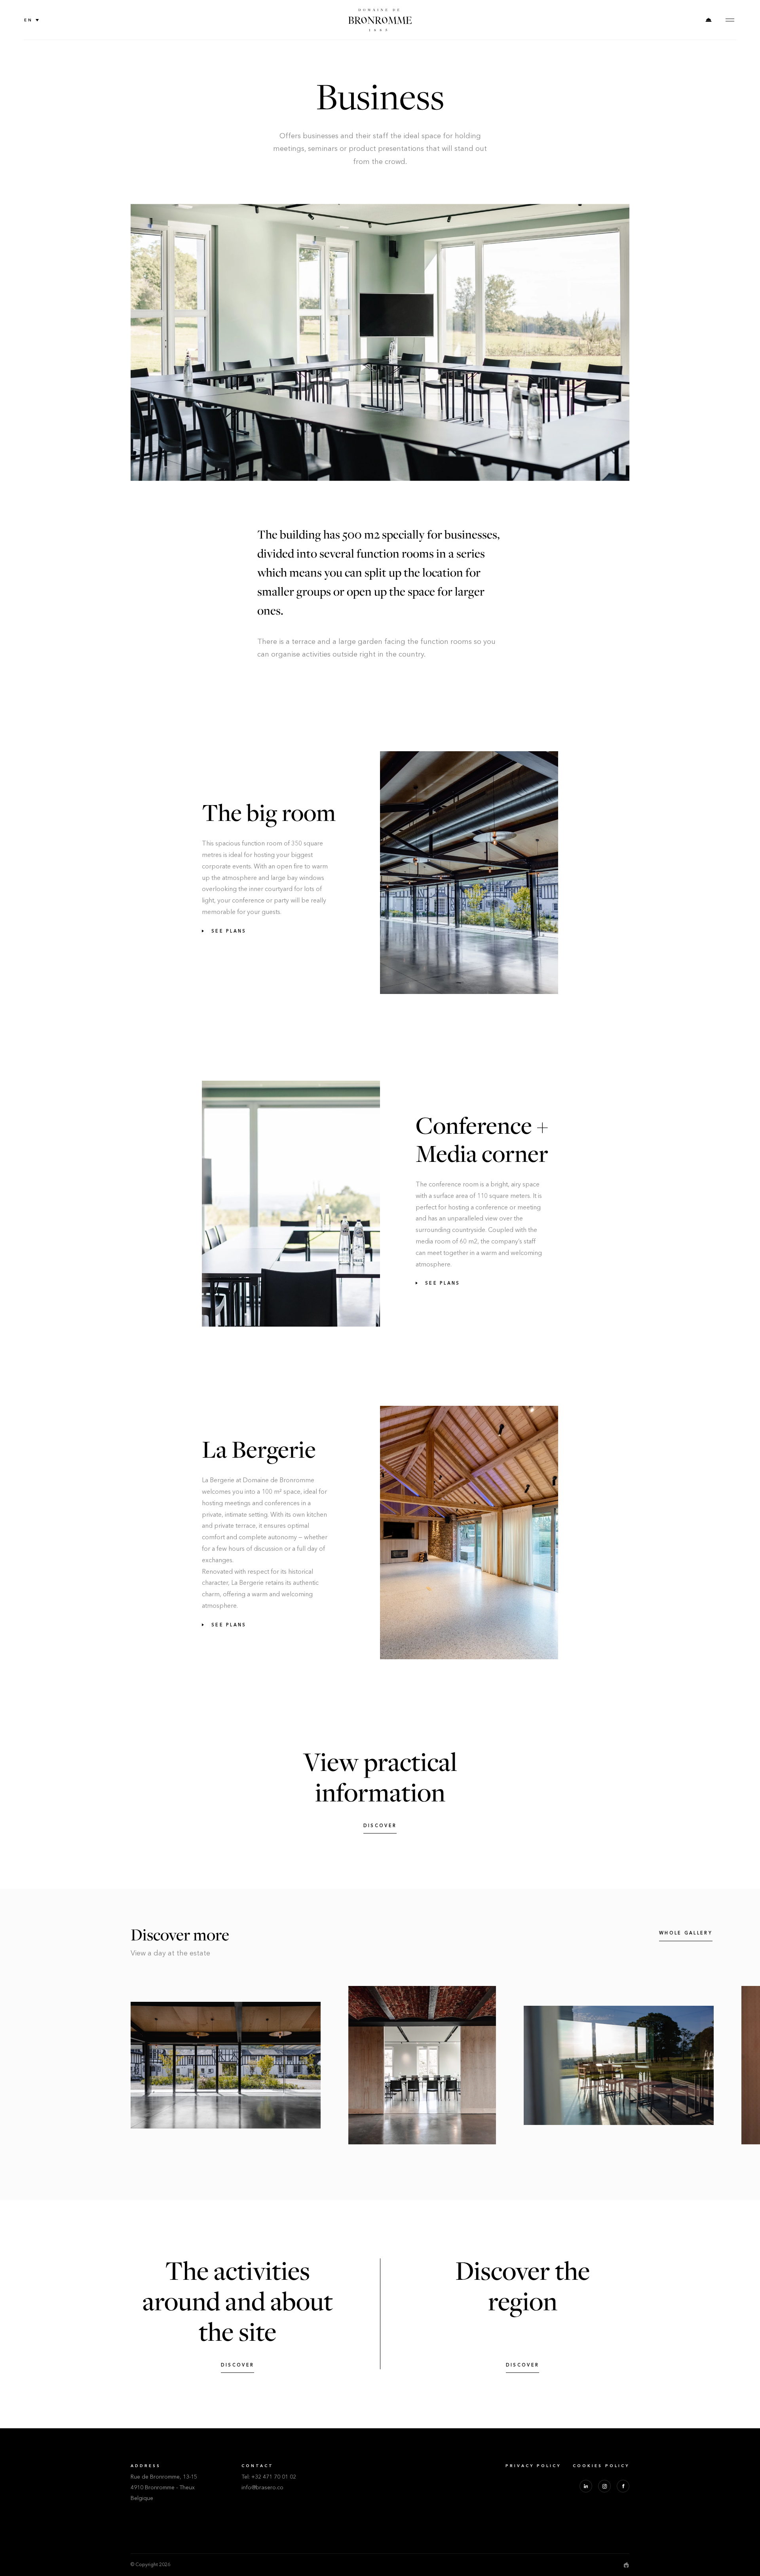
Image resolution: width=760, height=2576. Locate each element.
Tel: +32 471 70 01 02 (269, 2477)
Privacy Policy (533, 2466)
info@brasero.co (262, 2488)
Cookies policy (601, 2466)
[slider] (380, 2065)
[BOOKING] (709, 20)
